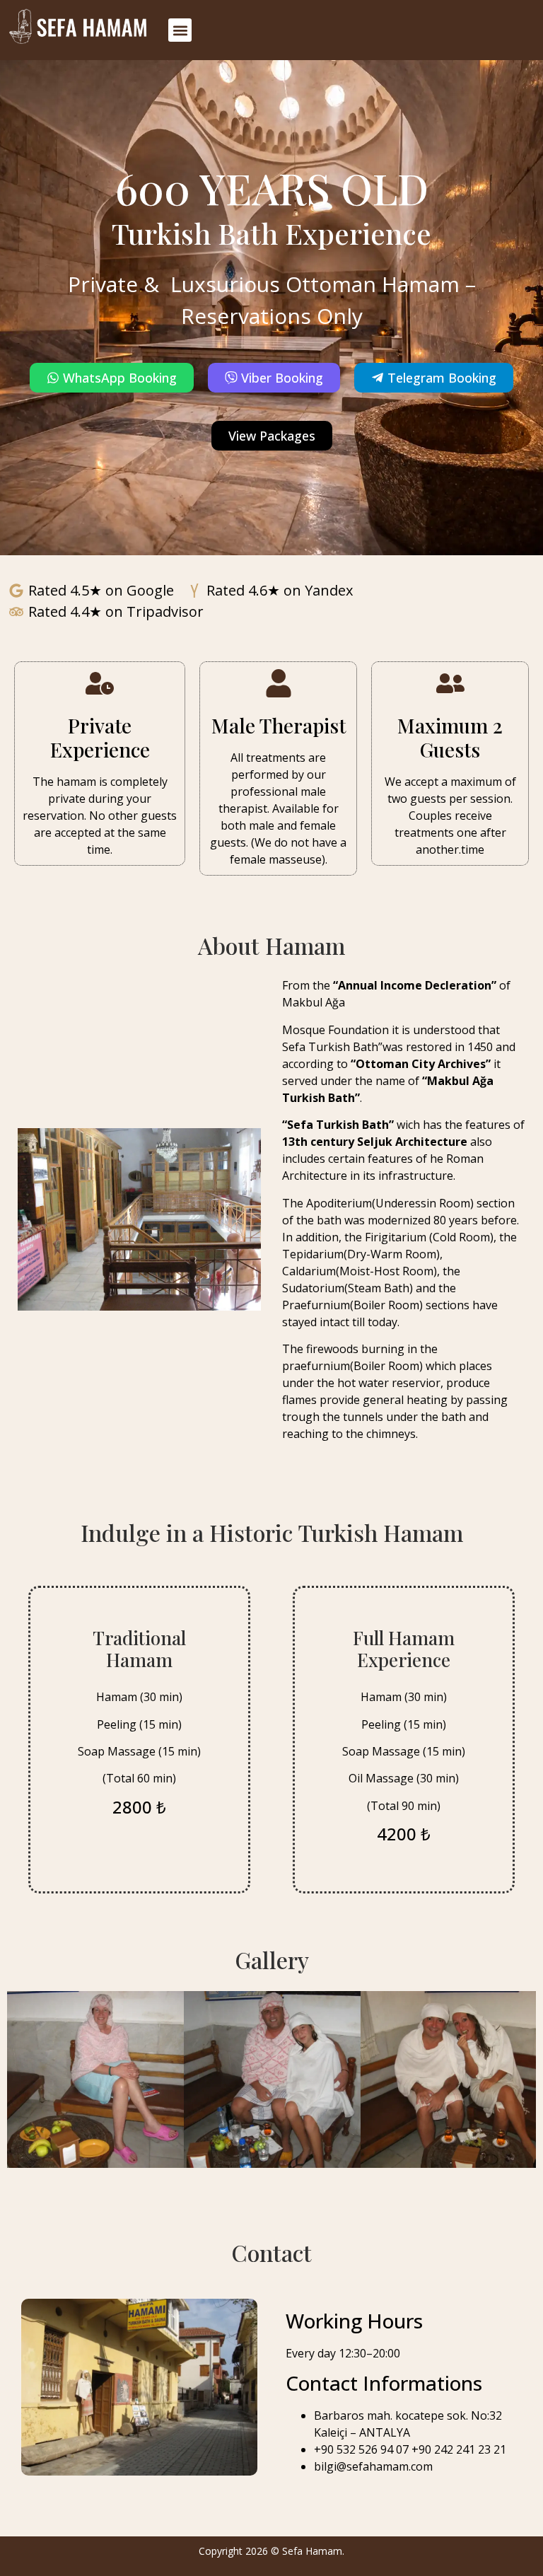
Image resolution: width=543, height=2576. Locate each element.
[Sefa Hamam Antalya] (81, 30)
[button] (180, 30)
